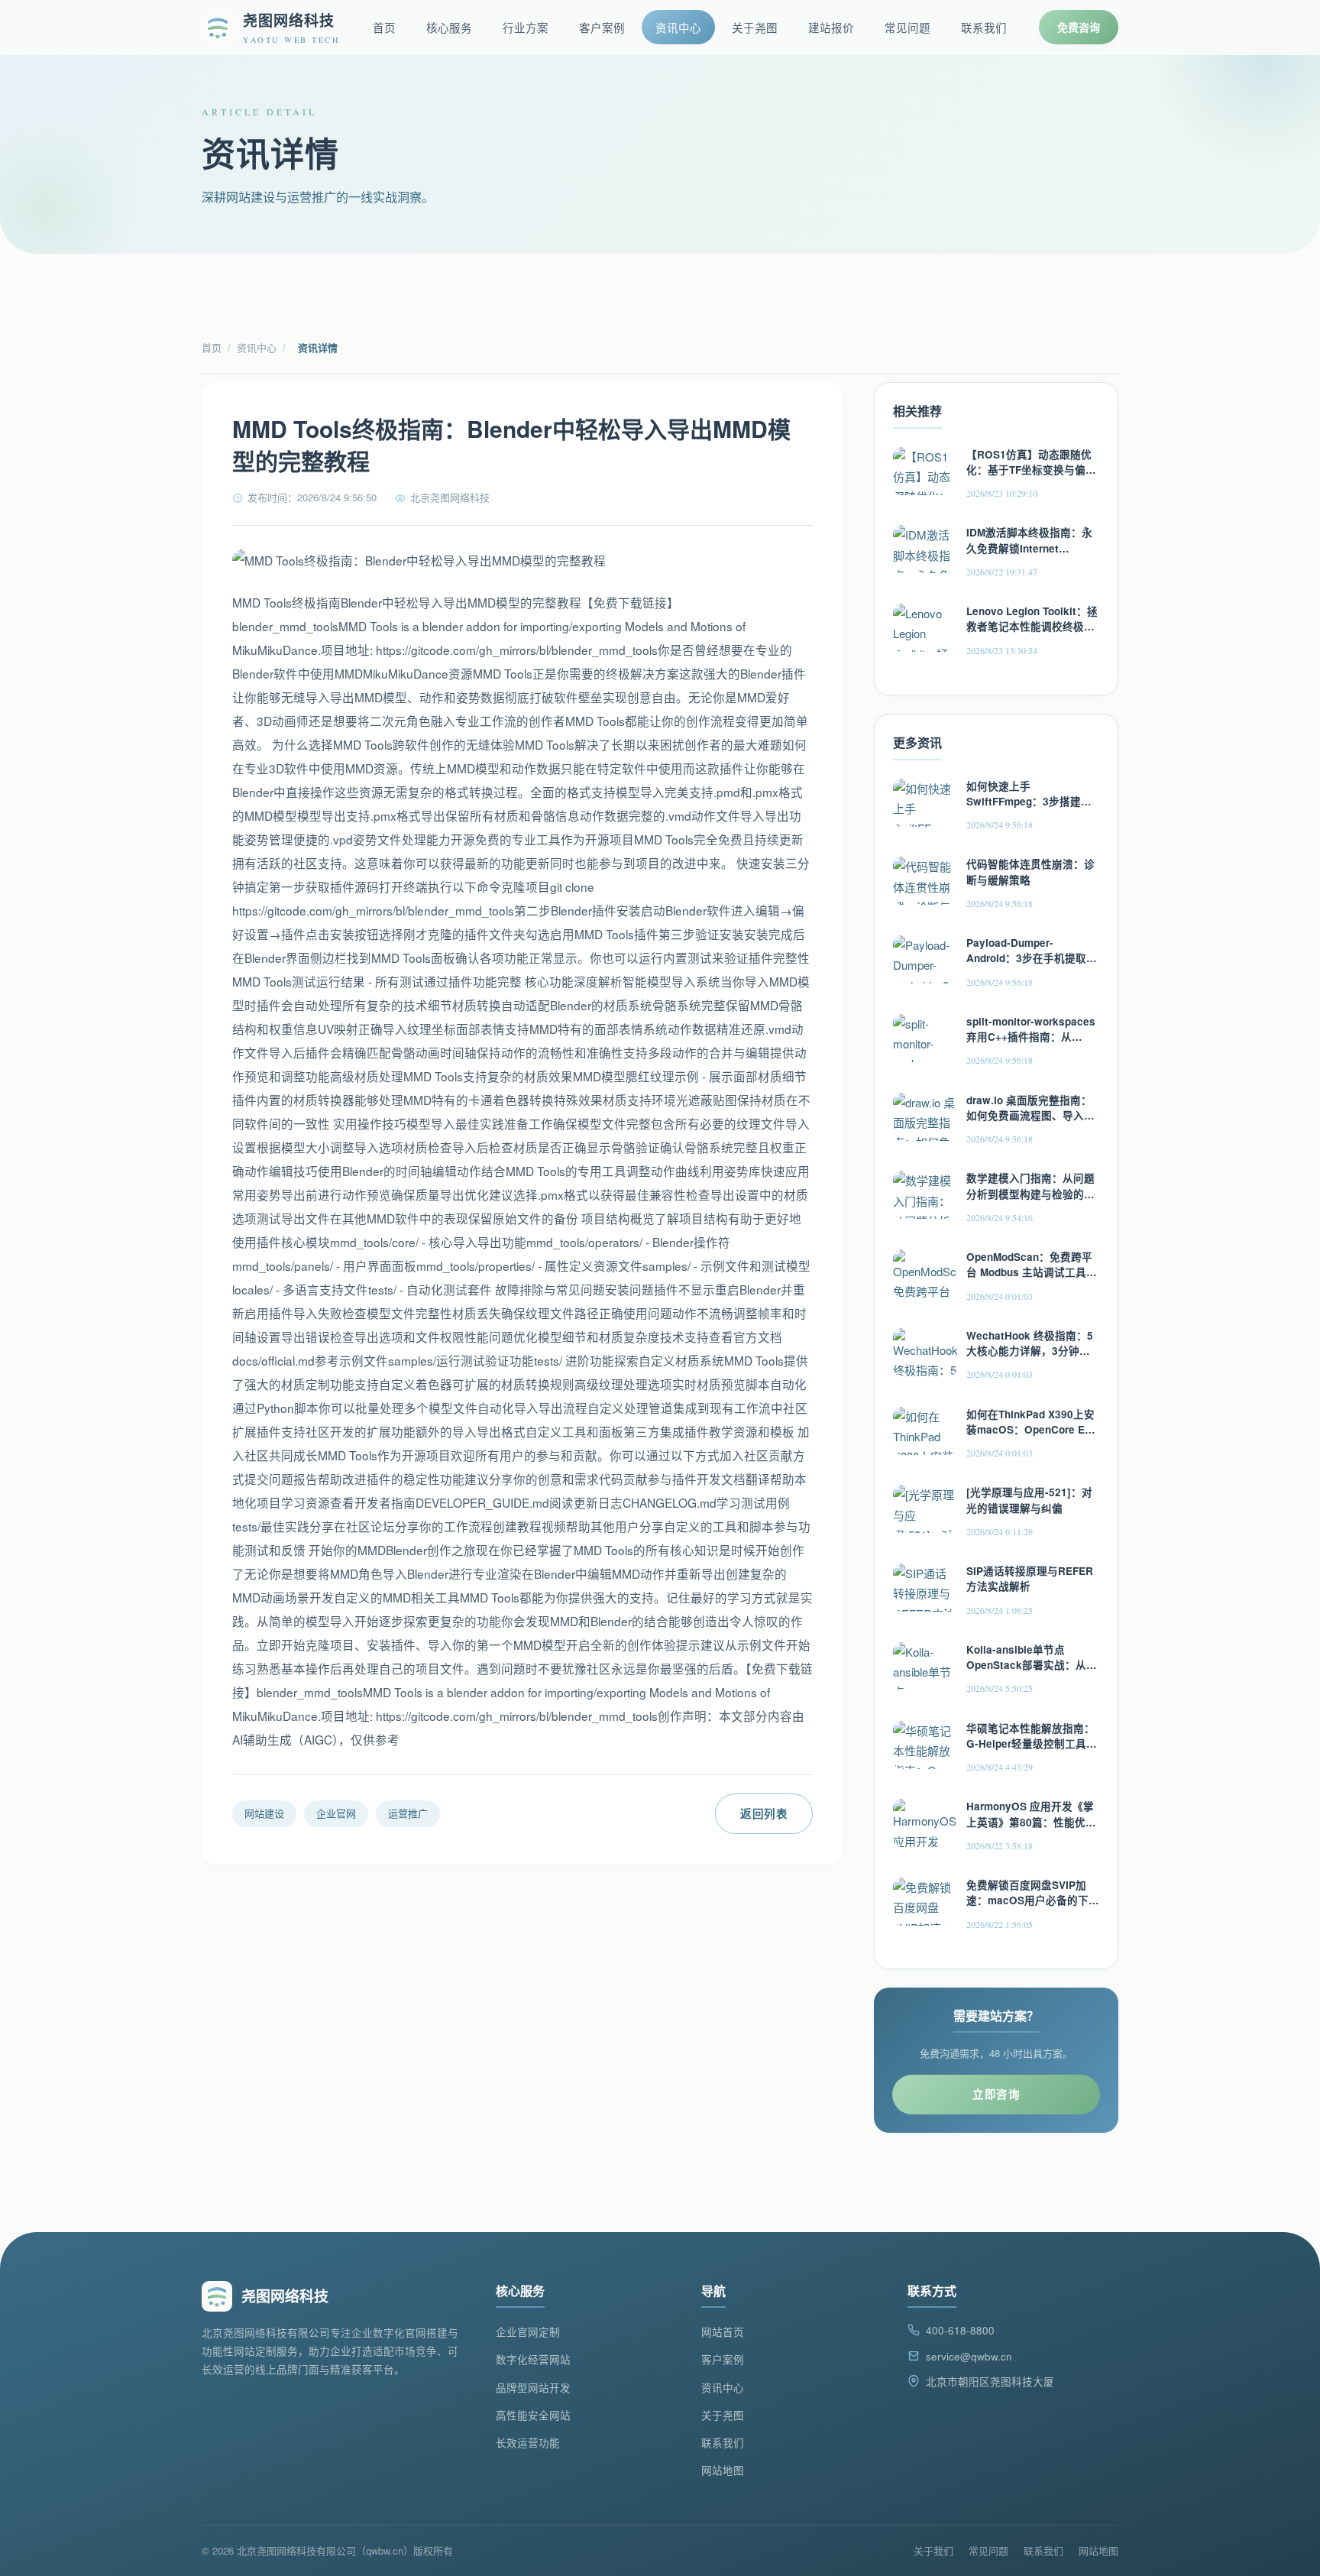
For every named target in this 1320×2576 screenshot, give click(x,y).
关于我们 (933, 2550)
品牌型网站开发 (533, 2388)
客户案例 (602, 27)
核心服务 (449, 27)
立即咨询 (996, 2094)
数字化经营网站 (533, 2359)
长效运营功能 (528, 2443)
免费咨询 (1079, 27)
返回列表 (764, 1813)
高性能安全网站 (533, 2415)
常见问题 (907, 27)
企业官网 (336, 1813)
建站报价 (831, 27)
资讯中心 (678, 27)
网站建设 (264, 1813)
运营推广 (408, 1813)
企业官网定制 (528, 2332)
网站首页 (723, 2332)
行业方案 (526, 27)
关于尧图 (755, 27)
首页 (384, 27)
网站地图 (723, 2470)
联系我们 (984, 27)
